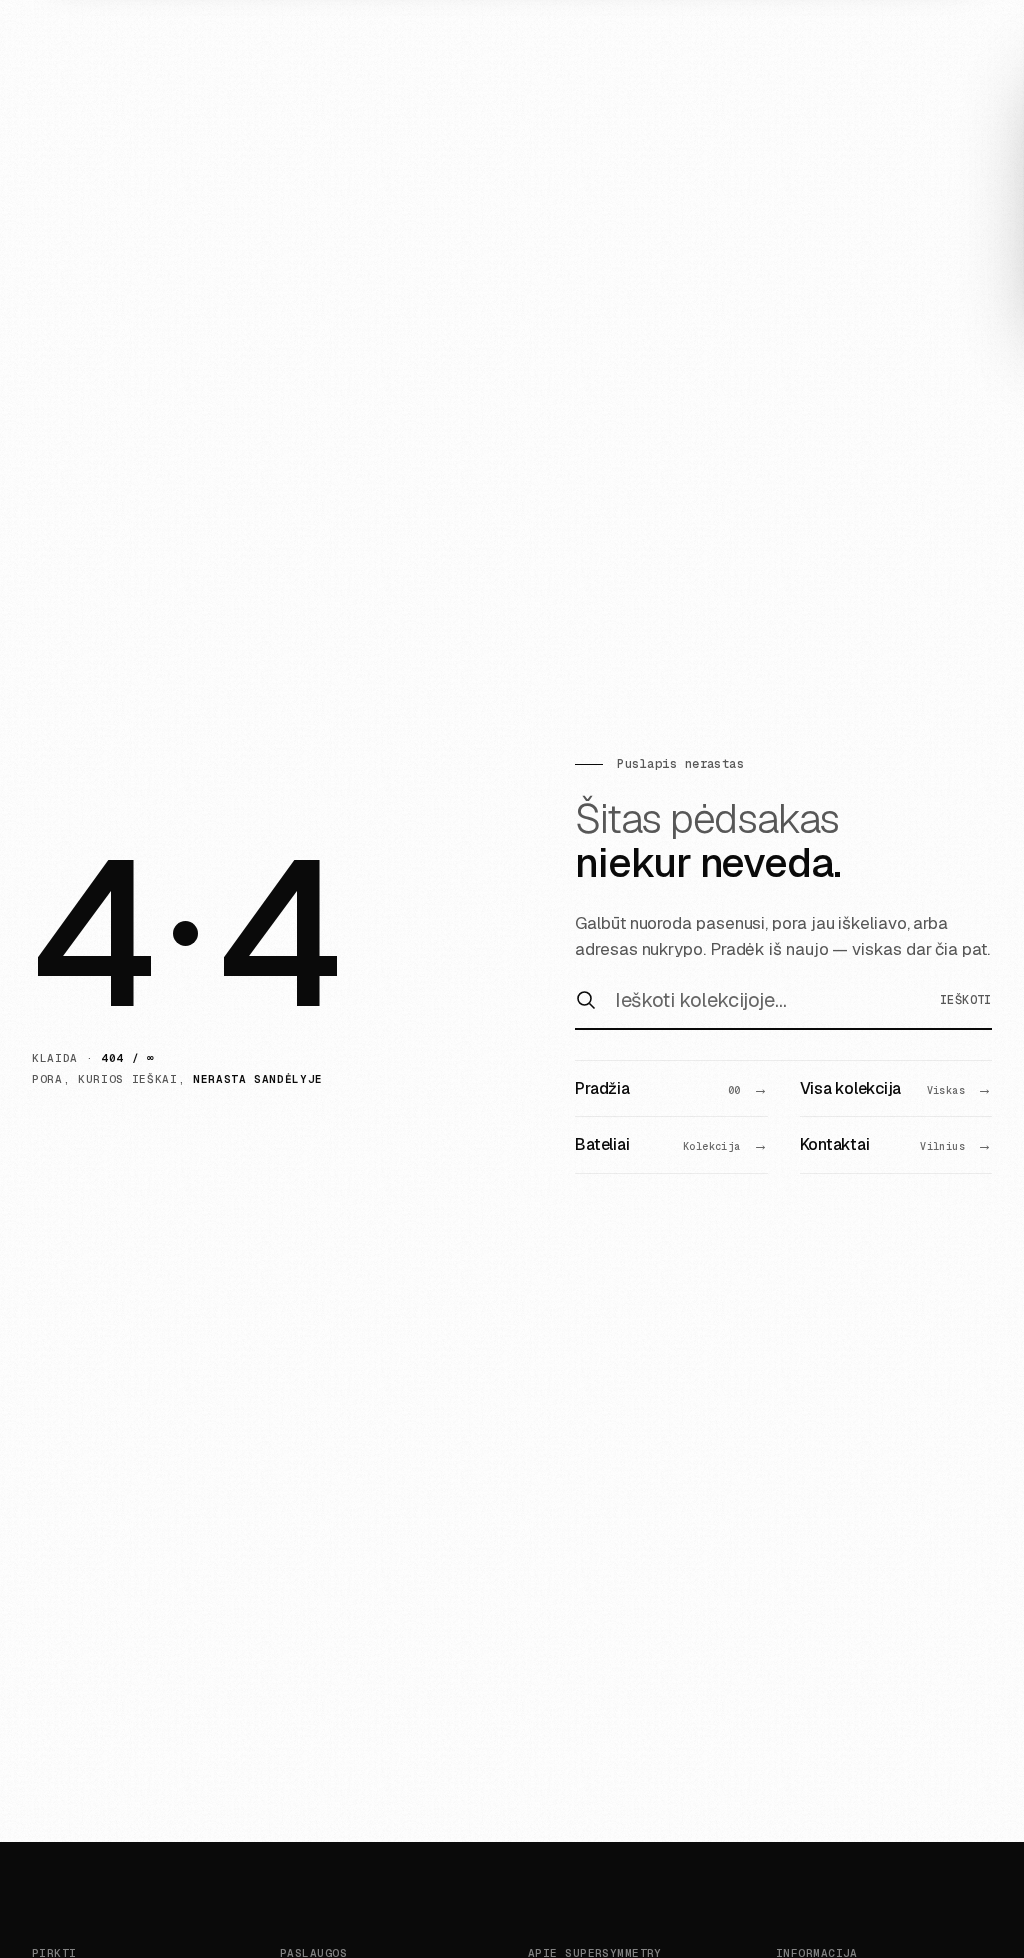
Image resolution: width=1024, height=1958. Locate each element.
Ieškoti (966, 1000)
